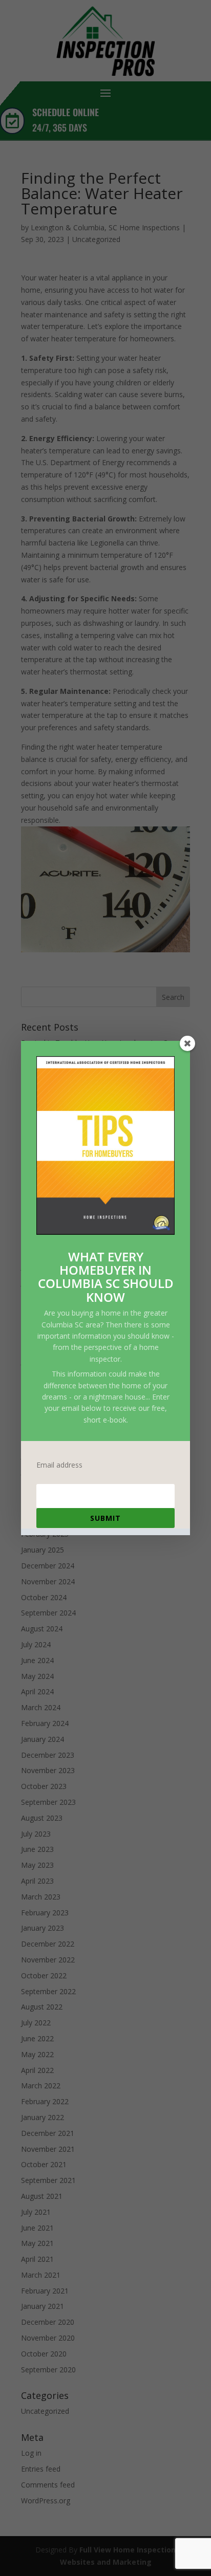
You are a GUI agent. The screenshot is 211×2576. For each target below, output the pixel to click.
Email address (59, 1465)
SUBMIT (105, 1518)
